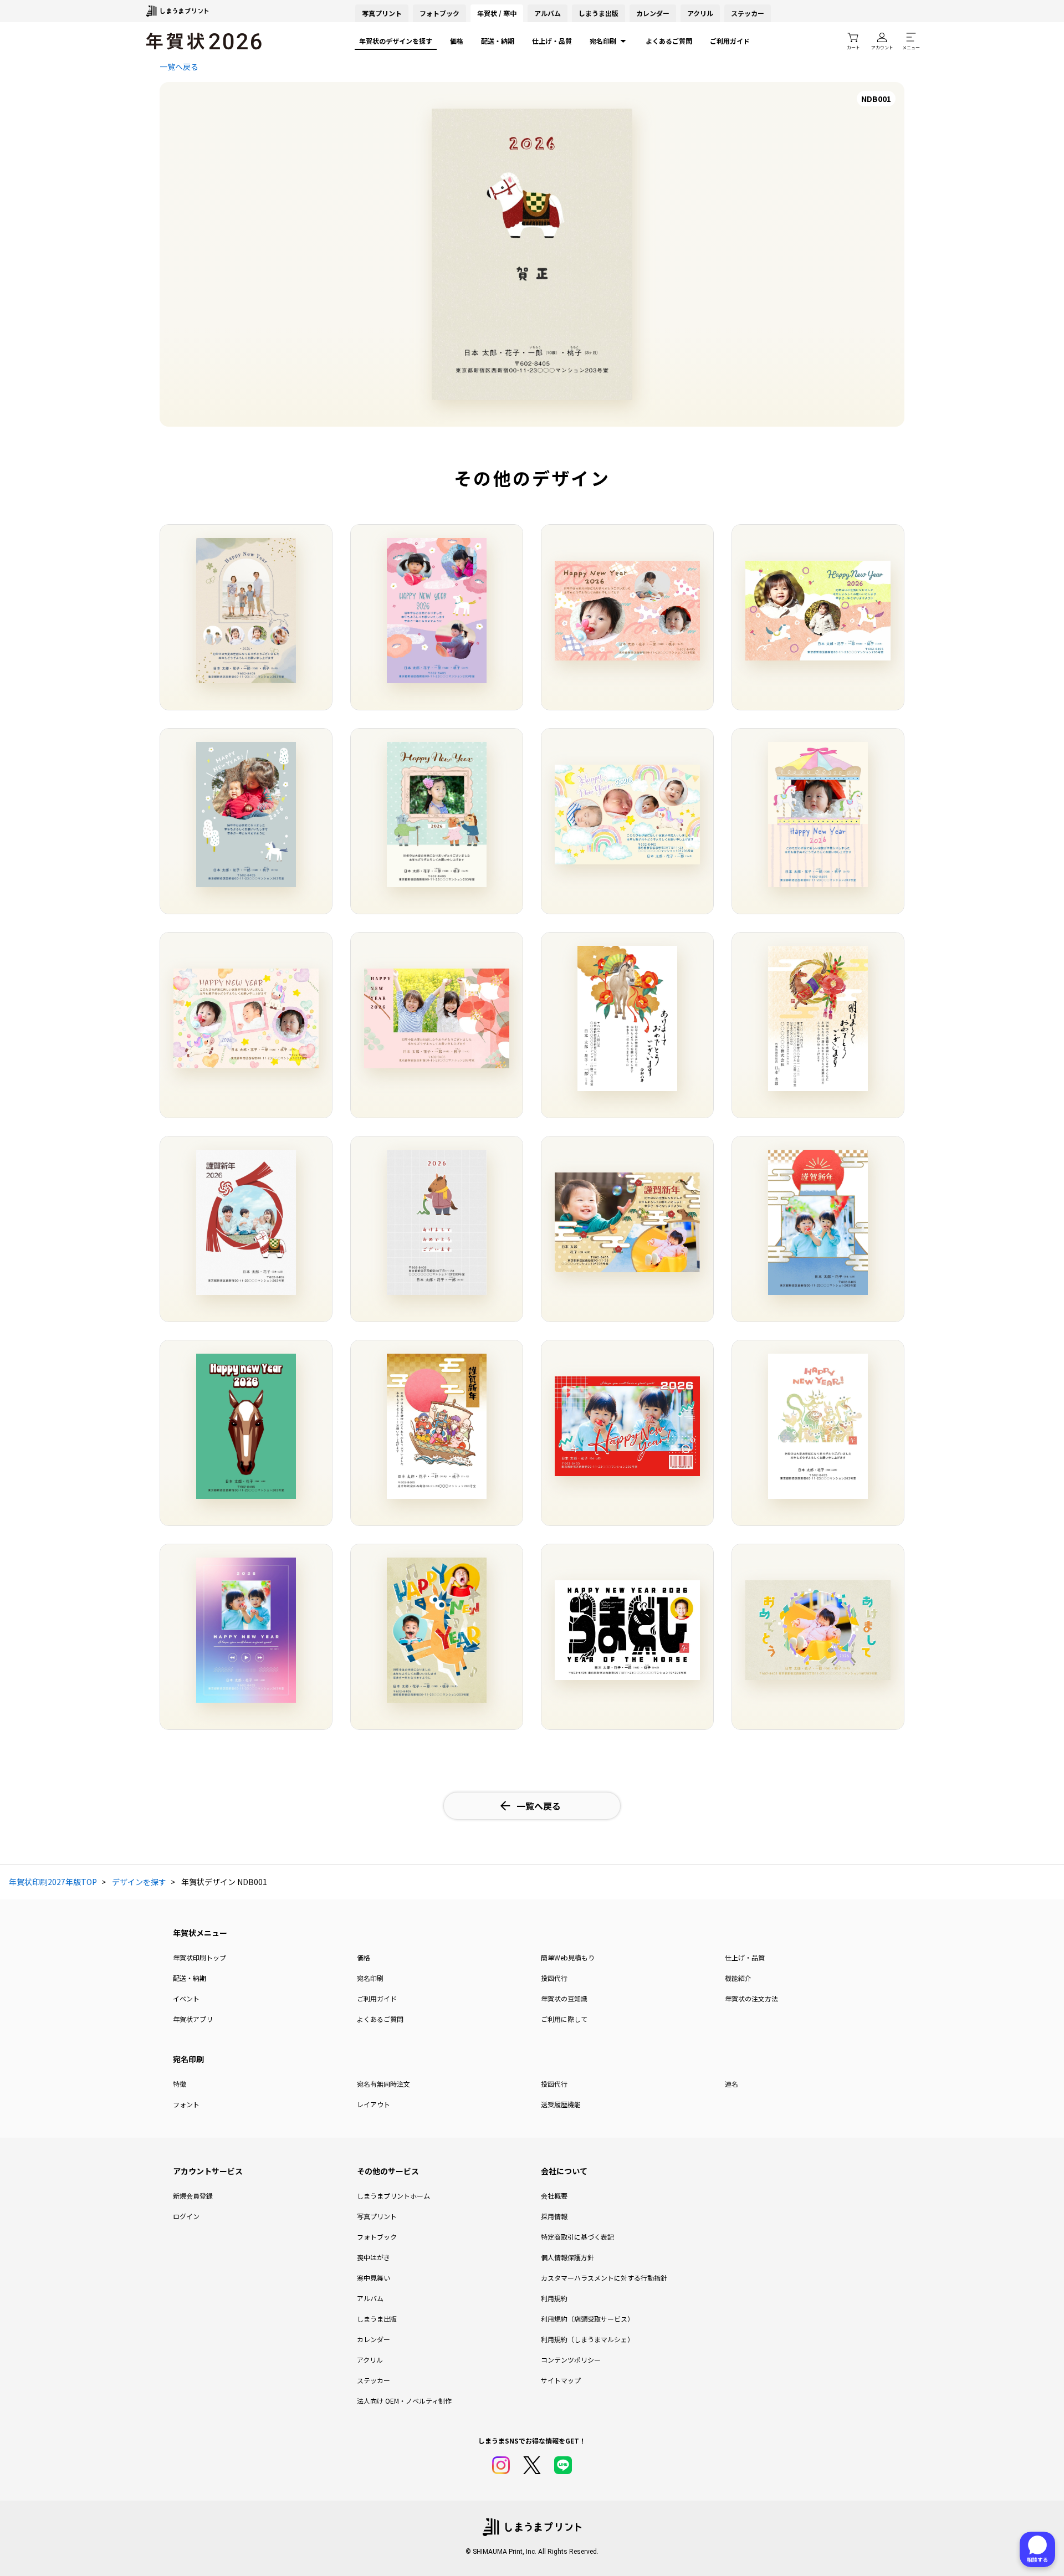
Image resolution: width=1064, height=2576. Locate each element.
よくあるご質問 (669, 41)
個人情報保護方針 (567, 2257)
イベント (186, 1998)
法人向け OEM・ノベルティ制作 (404, 2401)
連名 (731, 2084)
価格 (457, 41)
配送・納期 (498, 41)
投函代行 (554, 1978)
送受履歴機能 (561, 2104)
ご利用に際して (564, 2019)
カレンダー (653, 13)
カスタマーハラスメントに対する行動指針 (604, 2278)
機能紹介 (738, 1978)
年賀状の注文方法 (751, 1998)
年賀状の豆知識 (564, 1998)
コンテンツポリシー (571, 2360)
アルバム (548, 13)
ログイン (186, 2216)
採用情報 (554, 2216)
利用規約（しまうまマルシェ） (587, 2339)
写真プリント (377, 2216)
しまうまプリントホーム (393, 2196)
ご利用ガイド (730, 41)
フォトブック (439, 13)
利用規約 (554, 2298)
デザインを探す (139, 1882)
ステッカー (748, 13)
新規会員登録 (193, 2196)
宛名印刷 (603, 41)
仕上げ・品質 (552, 41)
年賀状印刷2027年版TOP (53, 1882)
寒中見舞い (374, 2278)
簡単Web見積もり (568, 1957)
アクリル (700, 13)
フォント (186, 2104)
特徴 (180, 2084)
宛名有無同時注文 (383, 2084)
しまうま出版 (598, 13)
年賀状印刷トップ (199, 1957)
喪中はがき (374, 2257)
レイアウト (374, 2104)
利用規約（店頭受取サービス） (587, 2319)
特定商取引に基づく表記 (577, 2237)
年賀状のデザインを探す (396, 41)
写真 (382, 13)
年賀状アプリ (193, 2019)
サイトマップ (561, 2380)
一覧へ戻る (179, 66)
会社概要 (554, 2196)
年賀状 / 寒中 (497, 13)
